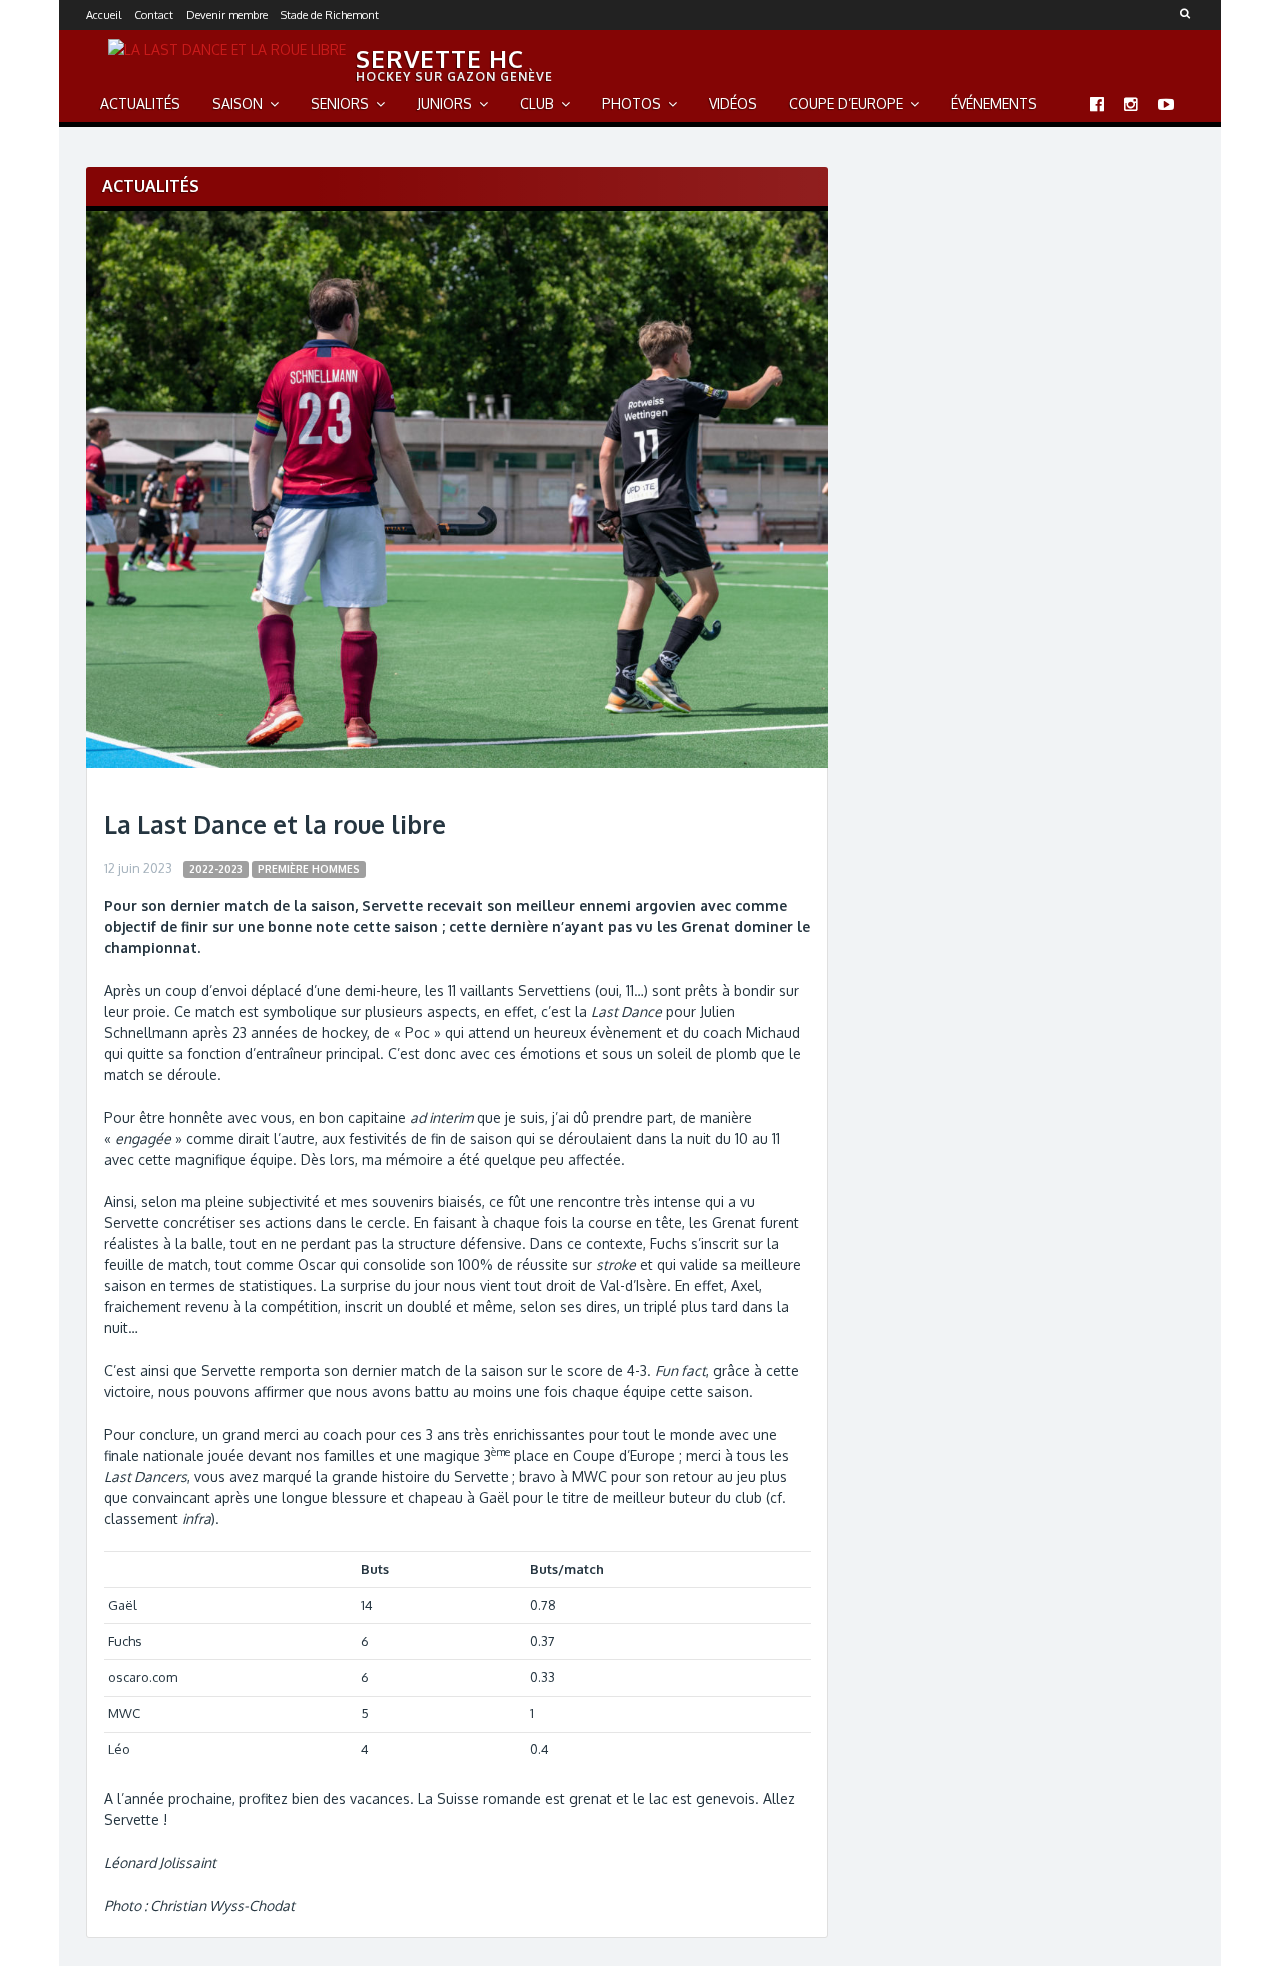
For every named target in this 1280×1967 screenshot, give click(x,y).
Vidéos (733, 103)
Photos (631, 103)
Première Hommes (309, 868)
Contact (153, 15)
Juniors (444, 103)
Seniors (340, 103)
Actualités (140, 103)
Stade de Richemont (330, 15)
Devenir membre (227, 15)
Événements (994, 103)
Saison (237, 103)
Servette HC (440, 58)
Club (537, 103)
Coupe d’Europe (846, 103)
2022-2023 (216, 868)
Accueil (103, 15)
